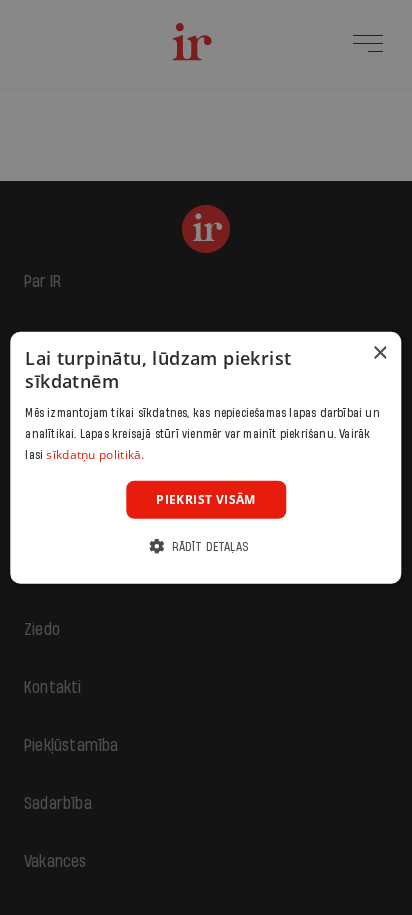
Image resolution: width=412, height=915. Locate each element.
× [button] (379, 352)
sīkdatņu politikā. (95, 454)
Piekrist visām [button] (206, 498)
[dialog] (205, 457)
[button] (206, 546)
